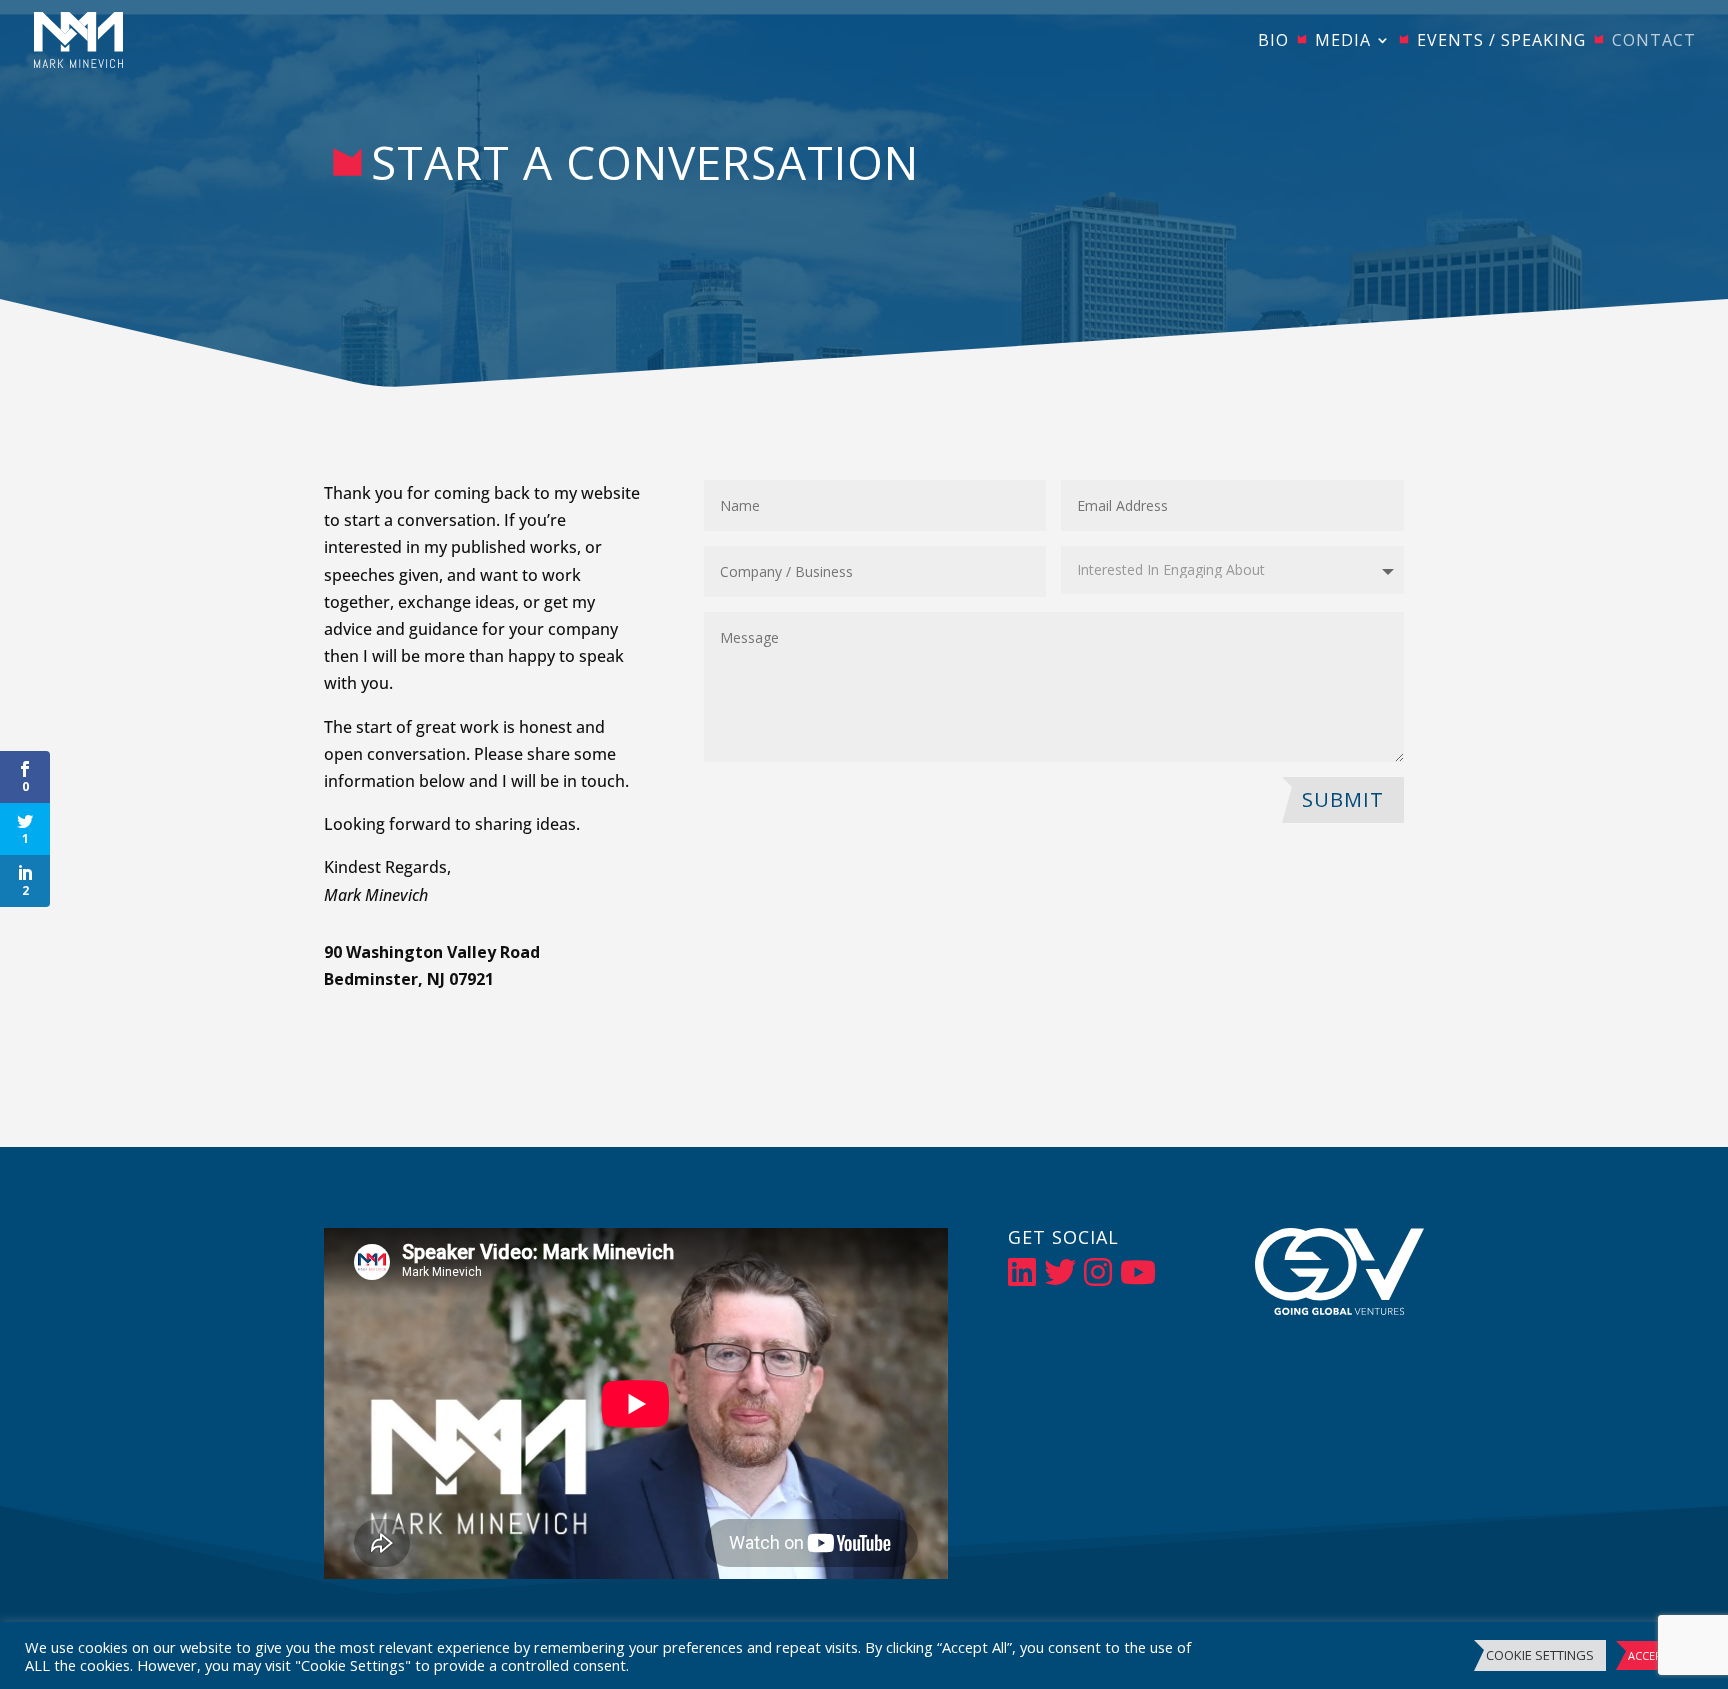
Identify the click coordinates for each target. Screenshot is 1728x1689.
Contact (1654, 42)
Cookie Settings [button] (1540, 1655)
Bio (1273, 42)
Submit (1343, 799)
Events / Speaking (1501, 42)
